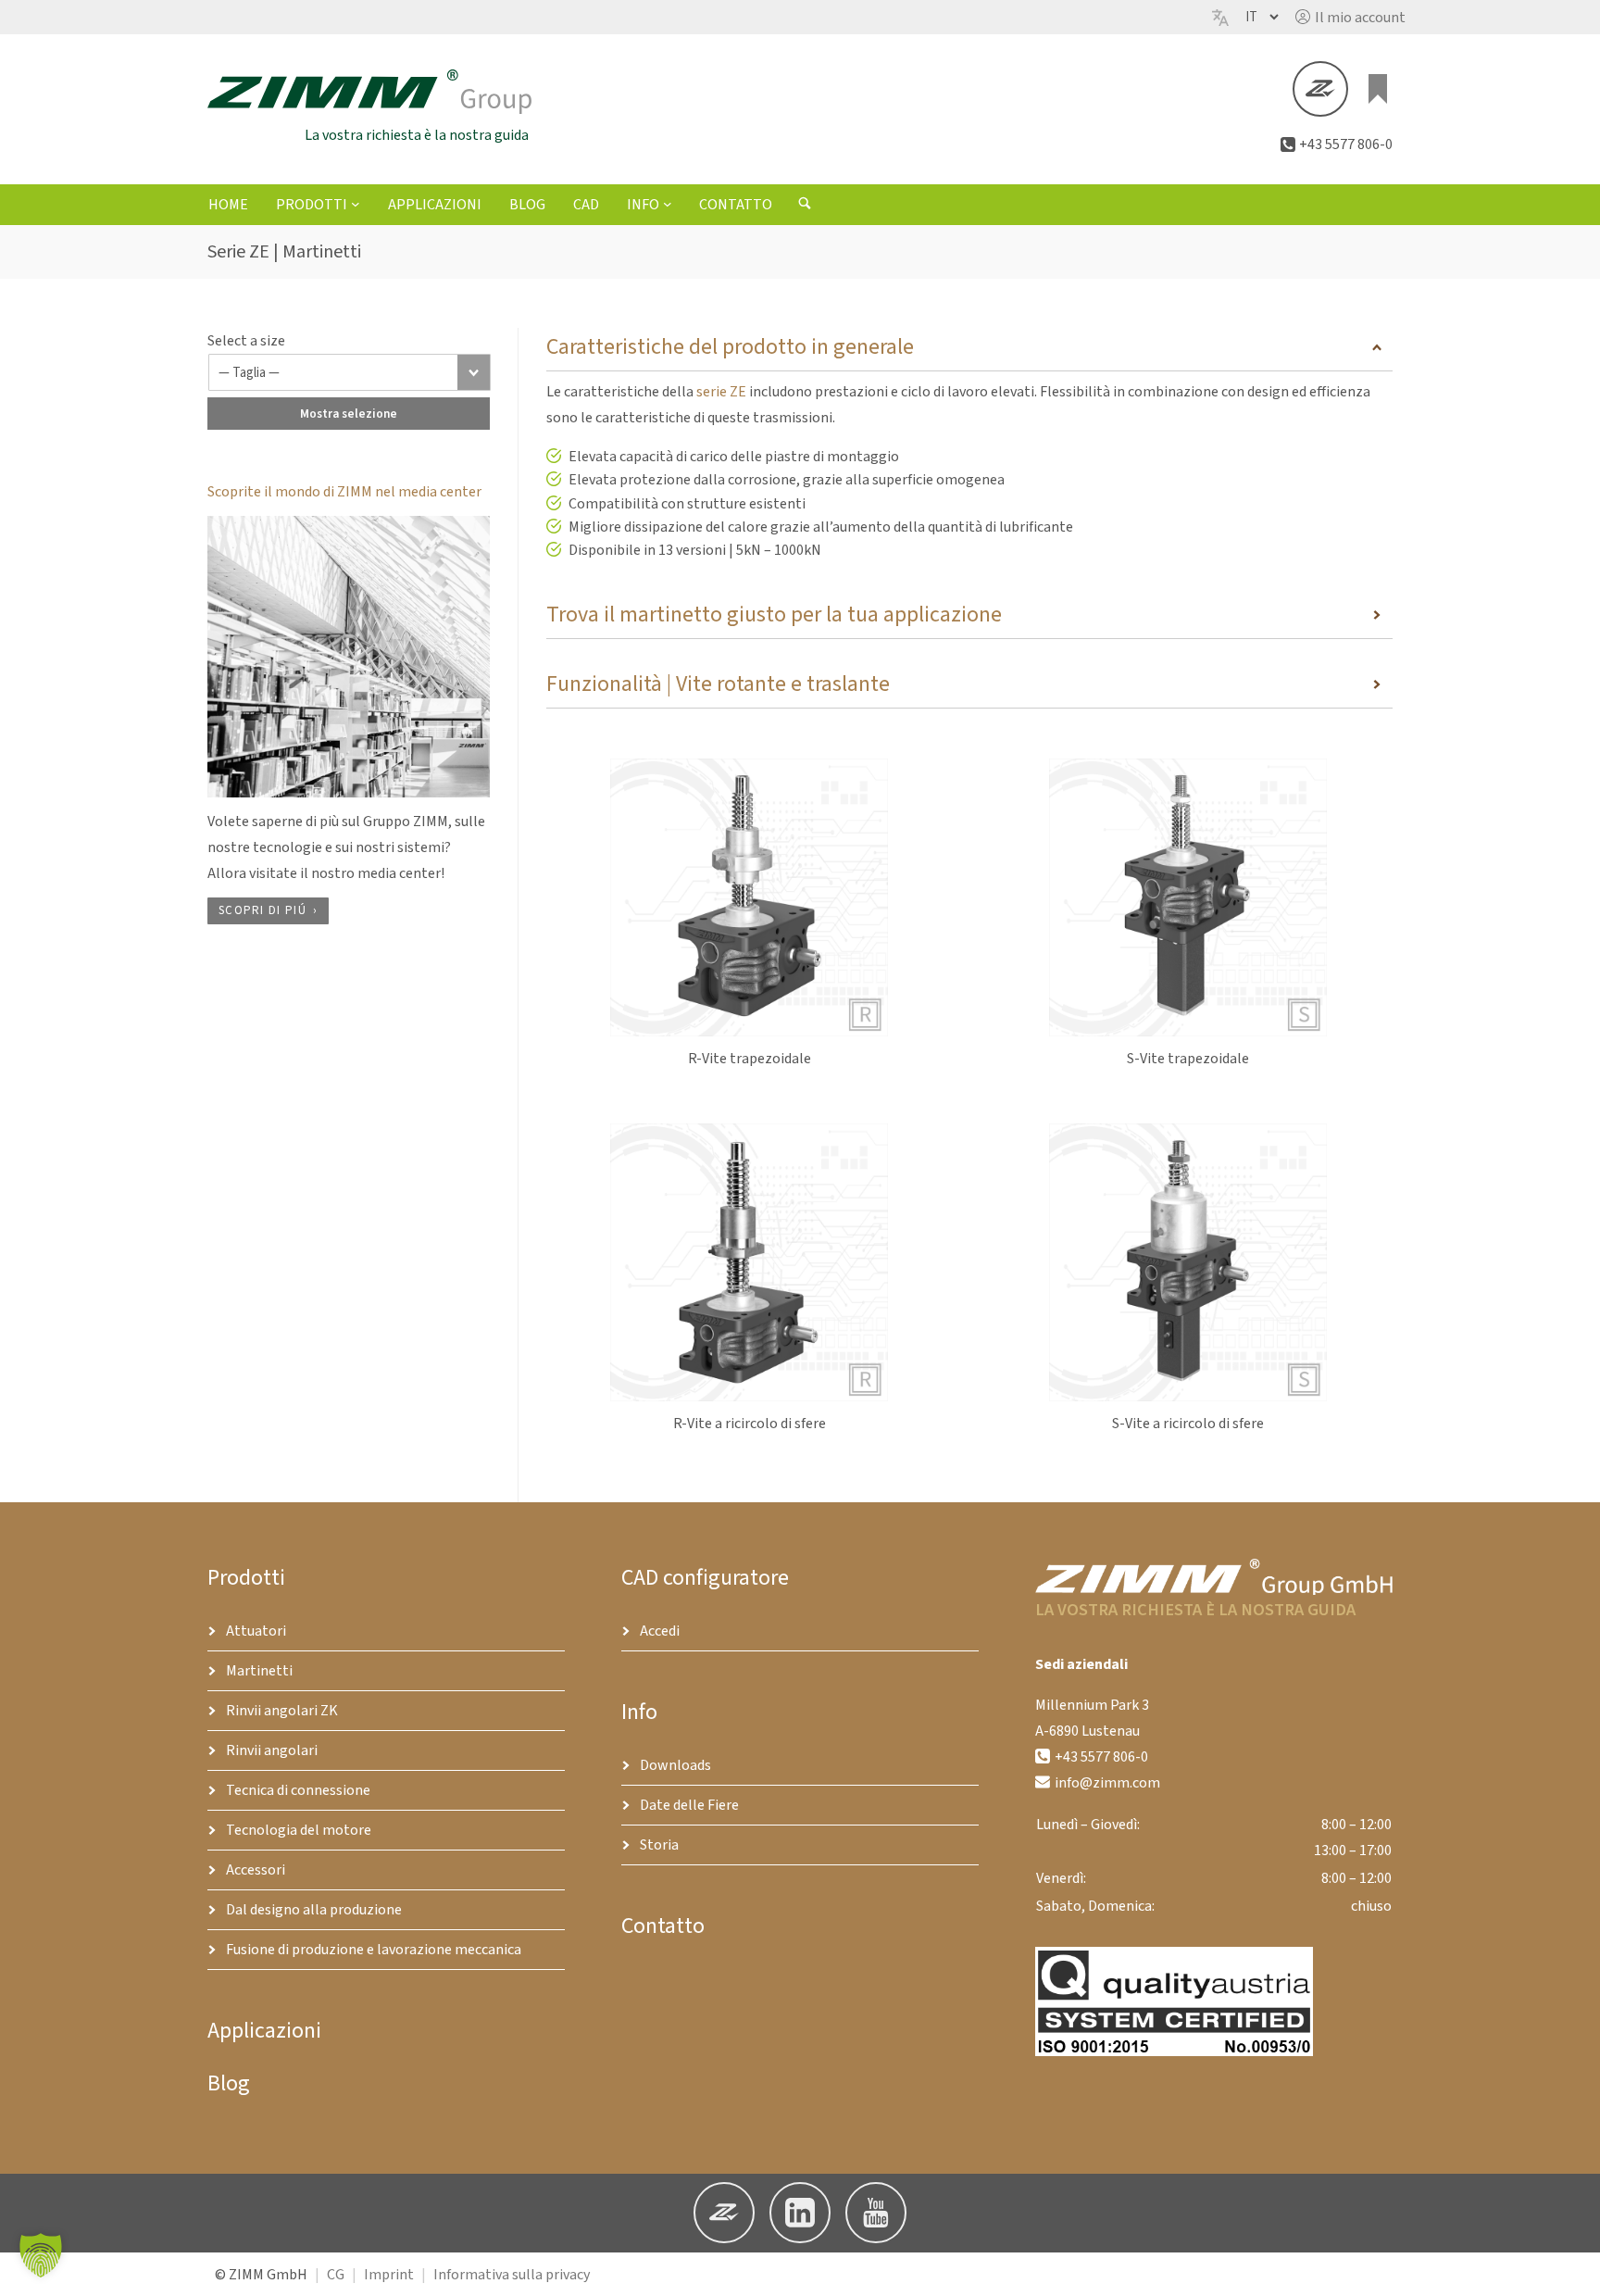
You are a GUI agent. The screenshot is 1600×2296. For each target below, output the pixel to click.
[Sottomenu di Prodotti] (356, 204)
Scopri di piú (262, 910)
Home (228, 205)
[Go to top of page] (1571, 2267)
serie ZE (721, 392)
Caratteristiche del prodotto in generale (730, 347)
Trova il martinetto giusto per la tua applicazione (774, 615)
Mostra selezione (349, 414)
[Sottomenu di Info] (668, 204)
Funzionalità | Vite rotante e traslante (718, 684)
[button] (1350, 18)
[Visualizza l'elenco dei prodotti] (1378, 89)
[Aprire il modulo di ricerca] (805, 206)
